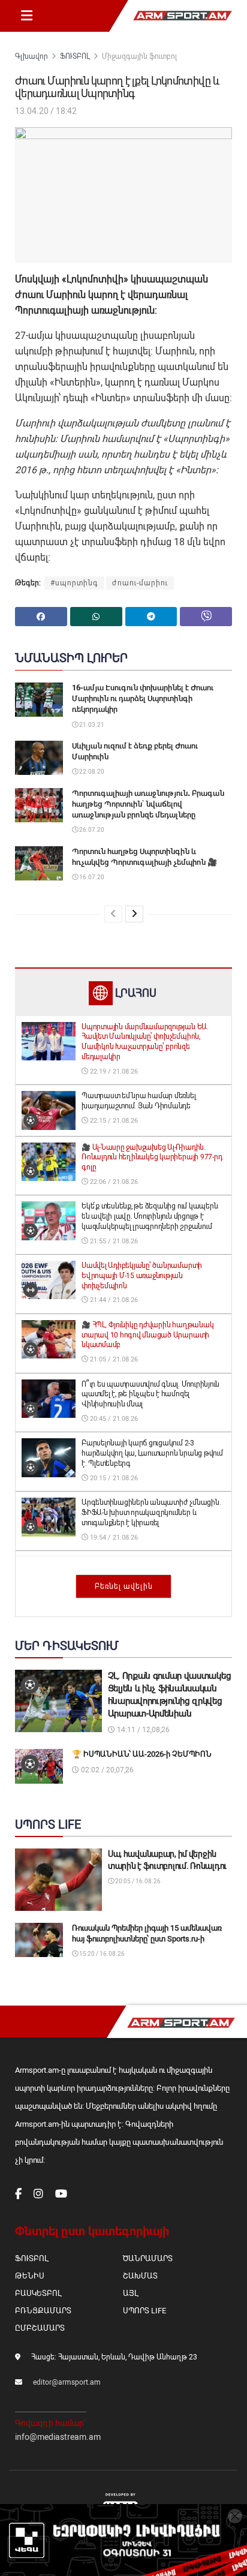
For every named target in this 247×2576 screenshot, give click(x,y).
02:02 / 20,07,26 (106, 1770)
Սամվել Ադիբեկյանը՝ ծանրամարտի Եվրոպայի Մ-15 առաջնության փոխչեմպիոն (142, 1276)
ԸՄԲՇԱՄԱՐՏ (40, 2328)
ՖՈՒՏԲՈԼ (75, 56)
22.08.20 (91, 772)
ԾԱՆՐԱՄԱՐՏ (148, 2258)
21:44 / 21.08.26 (113, 1300)
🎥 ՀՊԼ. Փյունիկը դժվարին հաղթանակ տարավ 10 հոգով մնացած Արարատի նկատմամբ (147, 1335)
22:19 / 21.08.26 (113, 1071)
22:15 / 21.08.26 (113, 1121)
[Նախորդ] (113, 914)
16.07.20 (91, 877)
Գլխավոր (31, 56)
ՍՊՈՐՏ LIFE (144, 2311)
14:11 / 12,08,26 (142, 1730)
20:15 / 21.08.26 (113, 1478)
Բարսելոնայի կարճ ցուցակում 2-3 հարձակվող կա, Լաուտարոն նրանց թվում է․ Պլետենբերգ (152, 1453)
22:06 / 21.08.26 (113, 1182)
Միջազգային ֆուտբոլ (139, 56)
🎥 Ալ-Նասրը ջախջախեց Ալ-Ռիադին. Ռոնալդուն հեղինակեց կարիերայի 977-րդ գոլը (152, 1158)
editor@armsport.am (67, 2382)
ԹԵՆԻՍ (30, 2276)
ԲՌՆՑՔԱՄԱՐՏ (43, 2311)
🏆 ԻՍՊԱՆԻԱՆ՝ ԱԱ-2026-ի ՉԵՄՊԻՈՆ (142, 1754)
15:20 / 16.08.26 (101, 1954)
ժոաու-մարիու (140, 583)
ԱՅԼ (130, 2293)
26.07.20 (91, 830)
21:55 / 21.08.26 (113, 1241)
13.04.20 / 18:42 (46, 111)
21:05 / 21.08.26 (113, 1359)
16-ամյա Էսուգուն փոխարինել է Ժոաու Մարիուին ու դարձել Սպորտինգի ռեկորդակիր (143, 698)
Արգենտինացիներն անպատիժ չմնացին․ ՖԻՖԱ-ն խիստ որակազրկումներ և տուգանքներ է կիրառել (151, 1513)
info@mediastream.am (58, 2437)
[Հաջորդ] (134, 914)
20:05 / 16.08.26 (137, 1881)
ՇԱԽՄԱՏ (140, 2276)
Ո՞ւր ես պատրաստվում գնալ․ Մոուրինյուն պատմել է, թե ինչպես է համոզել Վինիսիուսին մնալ (150, 1394)
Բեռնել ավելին (124, 1586)
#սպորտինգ (74, 583)
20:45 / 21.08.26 (113, 1419)
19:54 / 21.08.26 (113, 1538)
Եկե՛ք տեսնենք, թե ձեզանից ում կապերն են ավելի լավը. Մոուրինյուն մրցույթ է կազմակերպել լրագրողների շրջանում (150, 1216)
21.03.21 (91, 725)
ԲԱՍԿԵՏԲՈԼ (38, 2293)
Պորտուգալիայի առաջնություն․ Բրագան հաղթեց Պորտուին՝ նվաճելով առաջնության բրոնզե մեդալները (148, 804)
